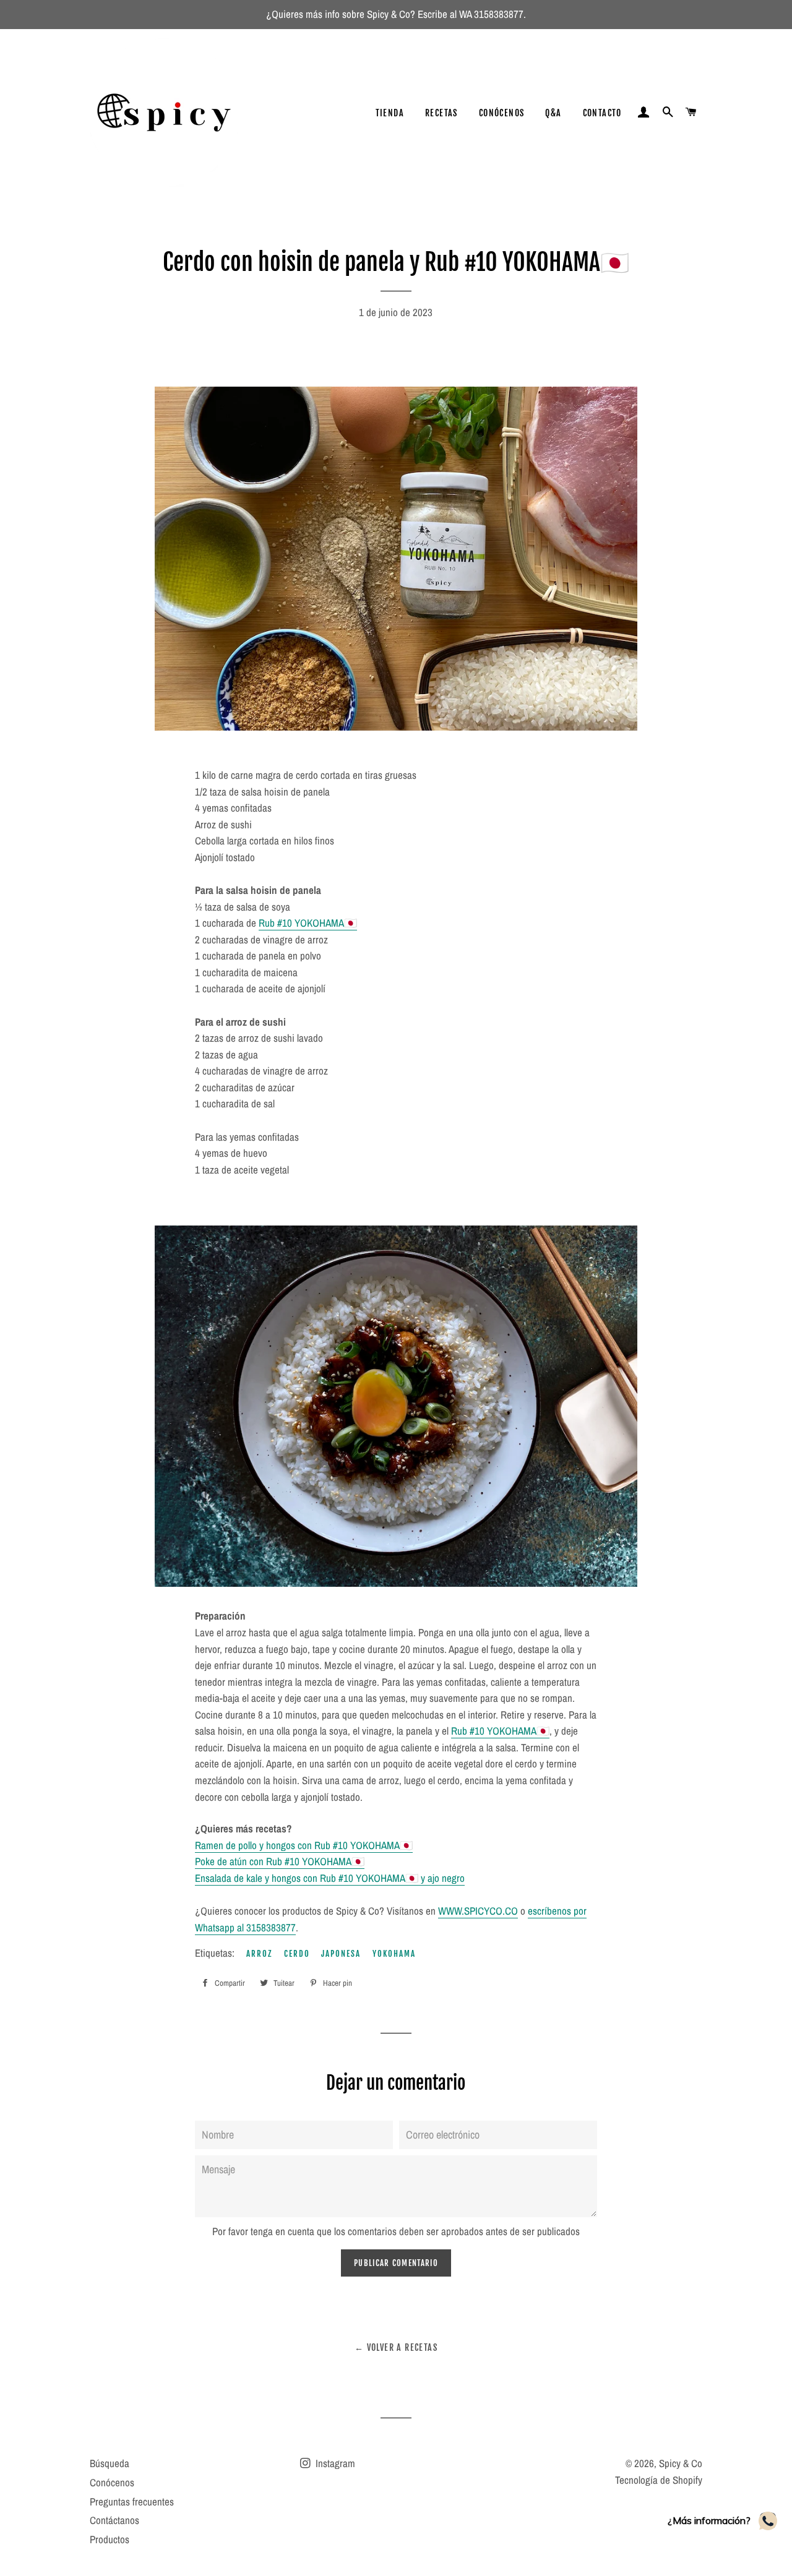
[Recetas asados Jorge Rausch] (416, 727)
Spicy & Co (681, 2463)
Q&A (553, 113)
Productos (110, 2539)
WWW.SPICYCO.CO (478, 1911)
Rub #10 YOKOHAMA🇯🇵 (308, 923)
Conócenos (502, 113)
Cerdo (297, 1954)
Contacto (602, 113)
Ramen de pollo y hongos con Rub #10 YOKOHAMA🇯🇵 (304, 1845)
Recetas (441, 113)
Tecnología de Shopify (659, 2480)
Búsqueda (110, 2463)
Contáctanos (114, 2520)
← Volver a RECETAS (396, 2347)
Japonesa (341, 1954)
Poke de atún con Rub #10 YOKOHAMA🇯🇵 (280, 1861)
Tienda (390, 113)
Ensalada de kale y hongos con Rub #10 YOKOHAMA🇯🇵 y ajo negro (330, 1878)
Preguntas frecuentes (132, 2501)
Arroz (259, 1954)
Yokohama (394, 1954)
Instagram (334, 2463)
